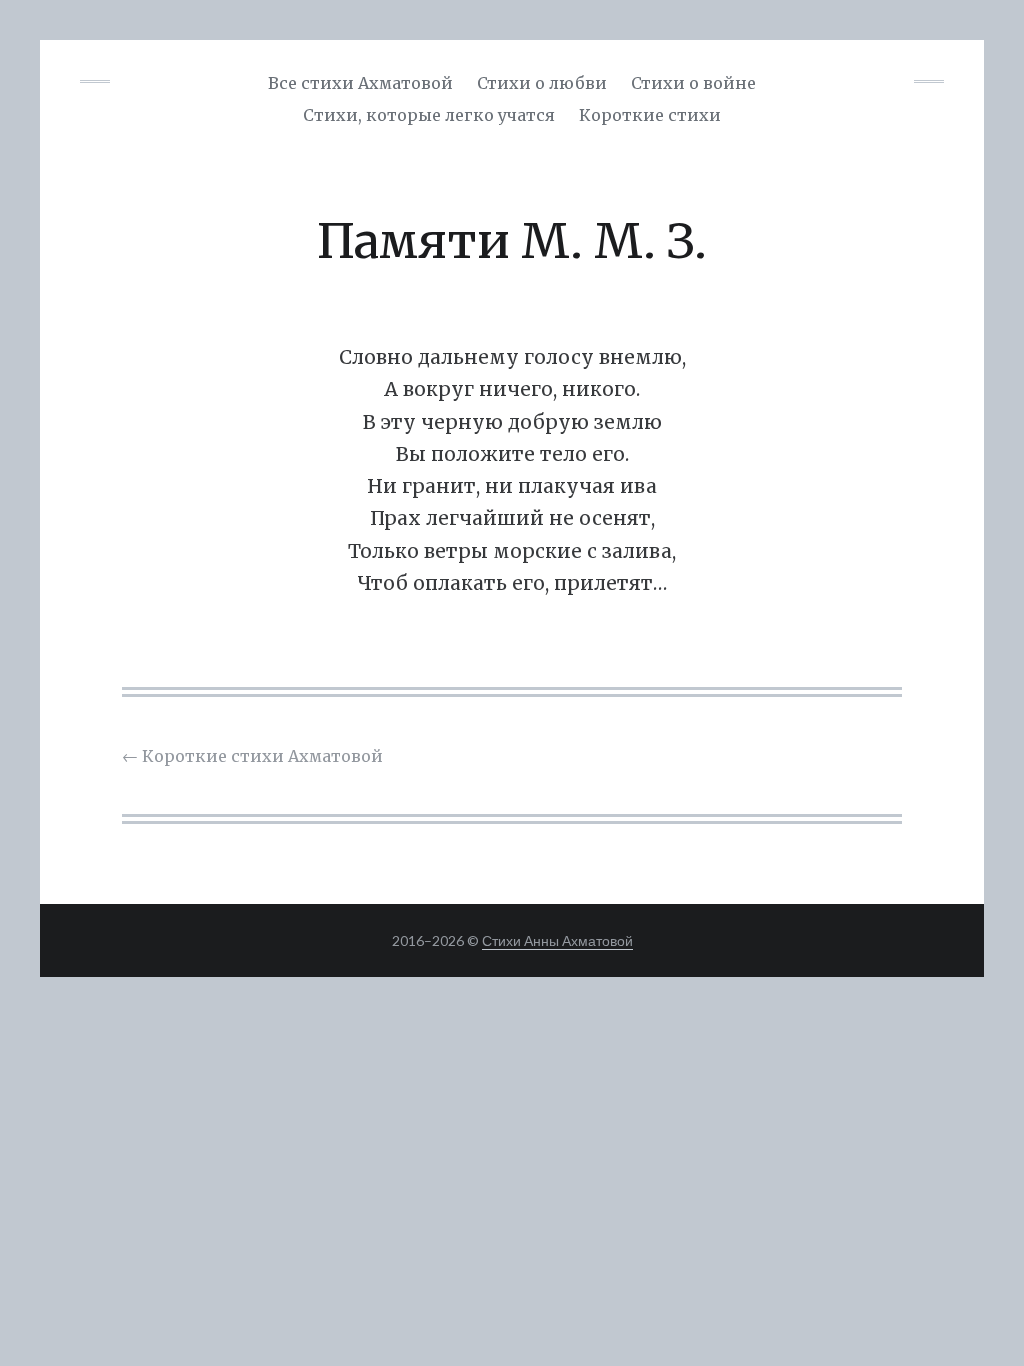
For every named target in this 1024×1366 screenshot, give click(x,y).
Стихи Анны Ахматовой (557, 940)
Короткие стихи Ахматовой (252, 756)
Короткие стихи (650, 115)
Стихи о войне (693, 83)
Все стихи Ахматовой (360, 83)
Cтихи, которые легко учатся (429, 115)
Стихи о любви (542, 83)
